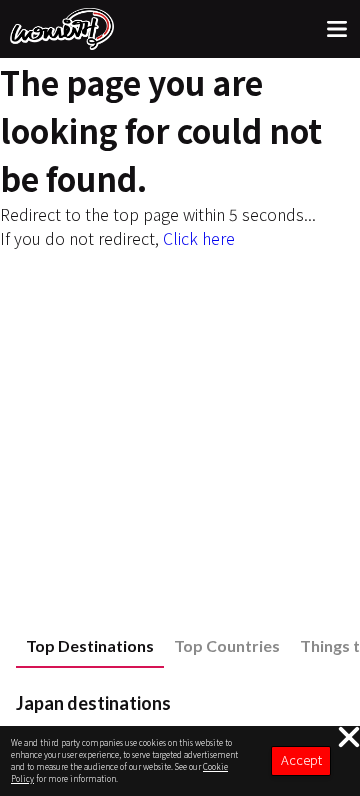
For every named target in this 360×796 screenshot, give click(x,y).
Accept (301, 759)
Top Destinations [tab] (90, 645)
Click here (199, 238)
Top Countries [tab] (227, 645)
